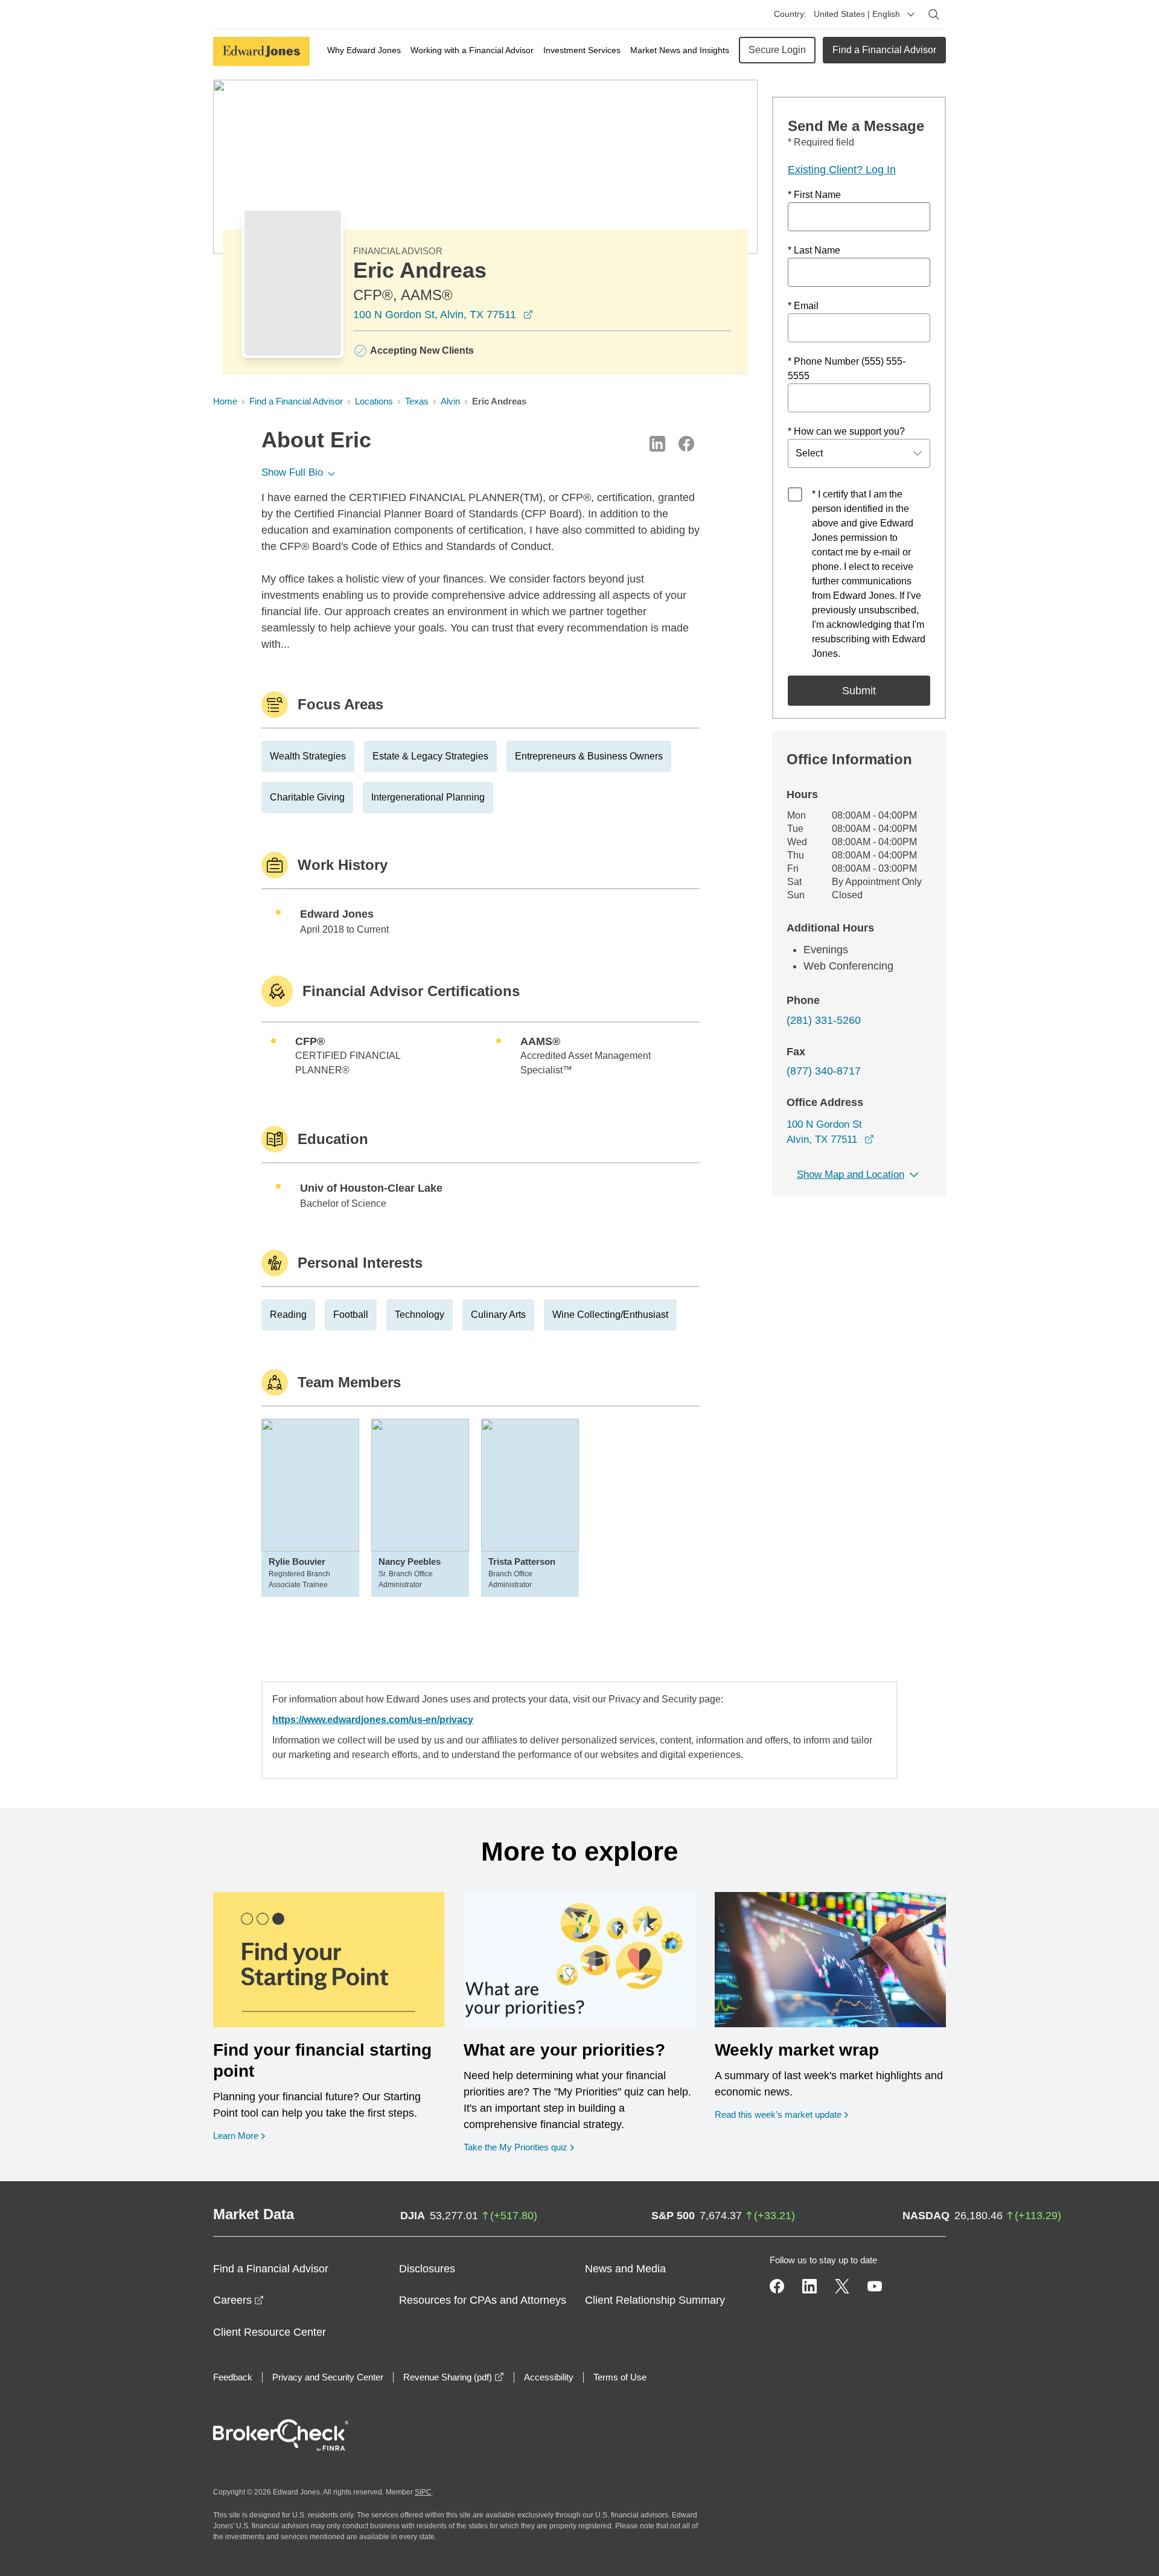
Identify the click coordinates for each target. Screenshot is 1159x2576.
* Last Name (814, 250)
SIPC (423, 2492)
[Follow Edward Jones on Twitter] (842, 2286)
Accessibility (549, 2377)
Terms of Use (620, 2377)
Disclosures (427, 2269)
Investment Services (582, 50)
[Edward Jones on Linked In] (809, 2286)
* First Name (814, 195)
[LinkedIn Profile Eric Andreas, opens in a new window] (657, 444)
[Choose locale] (911, 14)
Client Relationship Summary (655, 2300)
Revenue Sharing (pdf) (454, 2377)
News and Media (625, 2269)
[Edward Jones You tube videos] (875, 2286)
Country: (790, 14)
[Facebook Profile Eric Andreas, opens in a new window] (686, 444)
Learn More (239, 2135)
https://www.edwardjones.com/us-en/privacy (373, 1720)
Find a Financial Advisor (884, 50)
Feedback (233, 2377)
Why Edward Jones (364, 50)
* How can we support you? (846, 431)
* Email (803, 306)
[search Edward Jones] (934, 14)
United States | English (857, 14)
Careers (238, 2300)
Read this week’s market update (778, 2114)
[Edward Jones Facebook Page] (777, 2286)
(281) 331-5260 (824, 1020)
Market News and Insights (680, 50)
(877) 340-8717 (824, 1071)
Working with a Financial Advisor (472, 50)
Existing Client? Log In (842, 170)
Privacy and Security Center (328, 2377)
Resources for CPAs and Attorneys (483, 2300)
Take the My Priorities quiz (519, 2147)
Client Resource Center (270, 2332)
